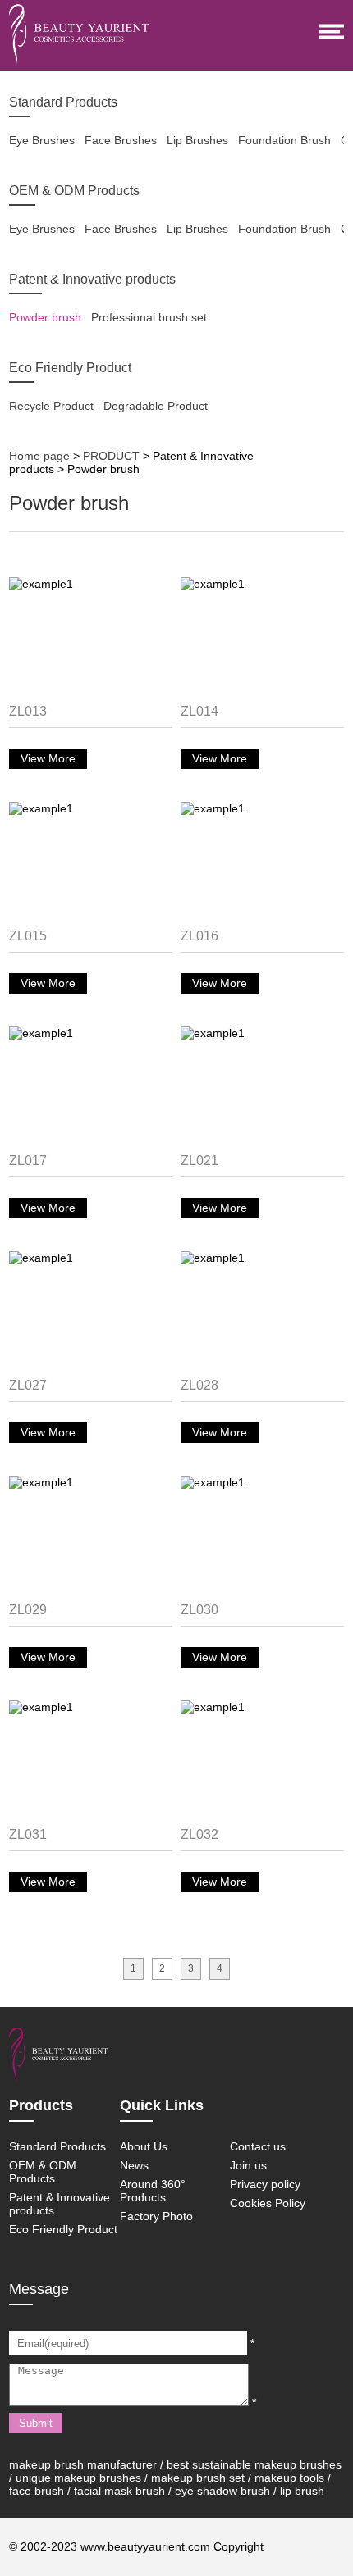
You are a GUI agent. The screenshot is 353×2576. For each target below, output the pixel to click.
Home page (39, 456)
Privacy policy (265, 2184)
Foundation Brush (284, 140)
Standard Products (57, 2146)
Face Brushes (121, 140)
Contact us (258, 2146)
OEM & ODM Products (43, 2172)
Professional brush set (149, 317)
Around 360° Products (153, 2191)
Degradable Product (156, 406)
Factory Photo (156, 2216)
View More (48, 758)
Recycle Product (51, 406)
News (134, 2165)
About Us (144, 2146)
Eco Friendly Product (63, 2229)
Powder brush (45, 317)
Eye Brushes (42, 140)
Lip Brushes (197, 140)
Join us (248, 2165)
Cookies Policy (268, 2203)
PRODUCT (111, 456)
